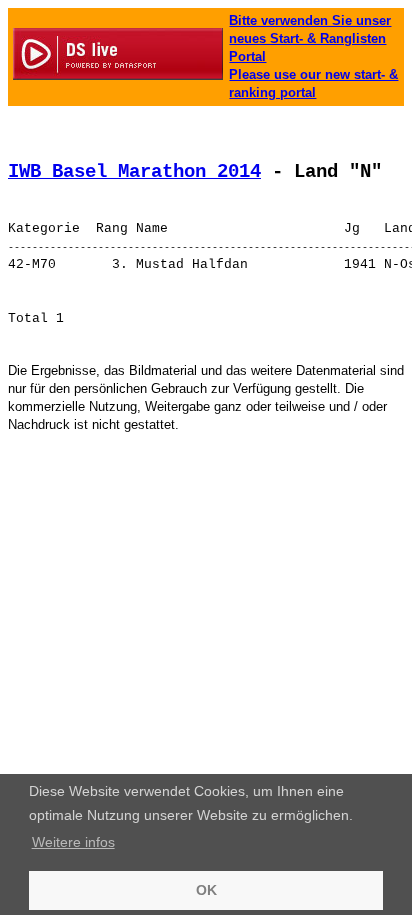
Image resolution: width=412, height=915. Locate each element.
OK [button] (206, 890)
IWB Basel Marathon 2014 (134, 172)
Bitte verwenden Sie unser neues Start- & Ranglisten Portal (310, 38)
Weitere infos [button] (73, 842)
